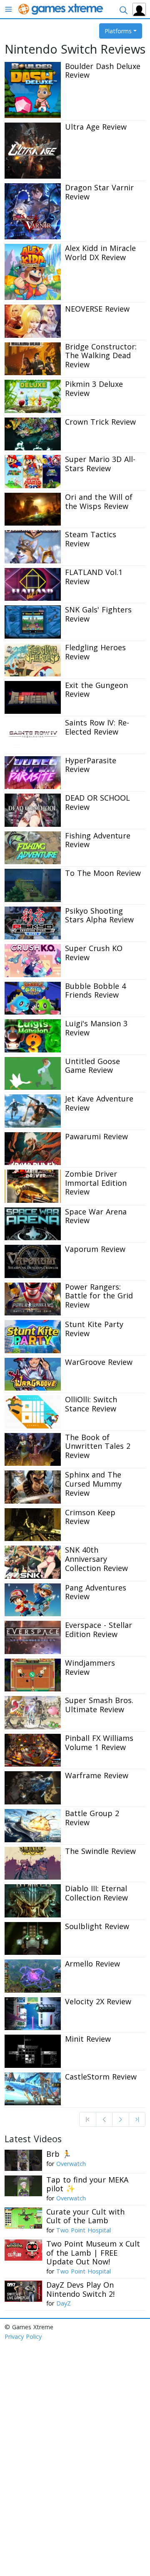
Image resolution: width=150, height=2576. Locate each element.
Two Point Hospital (84, 2230)
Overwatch (71, 2164)
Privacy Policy (23, 2336)
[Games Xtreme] (61, 9)
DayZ (64, 2303)
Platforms (118, 31)
